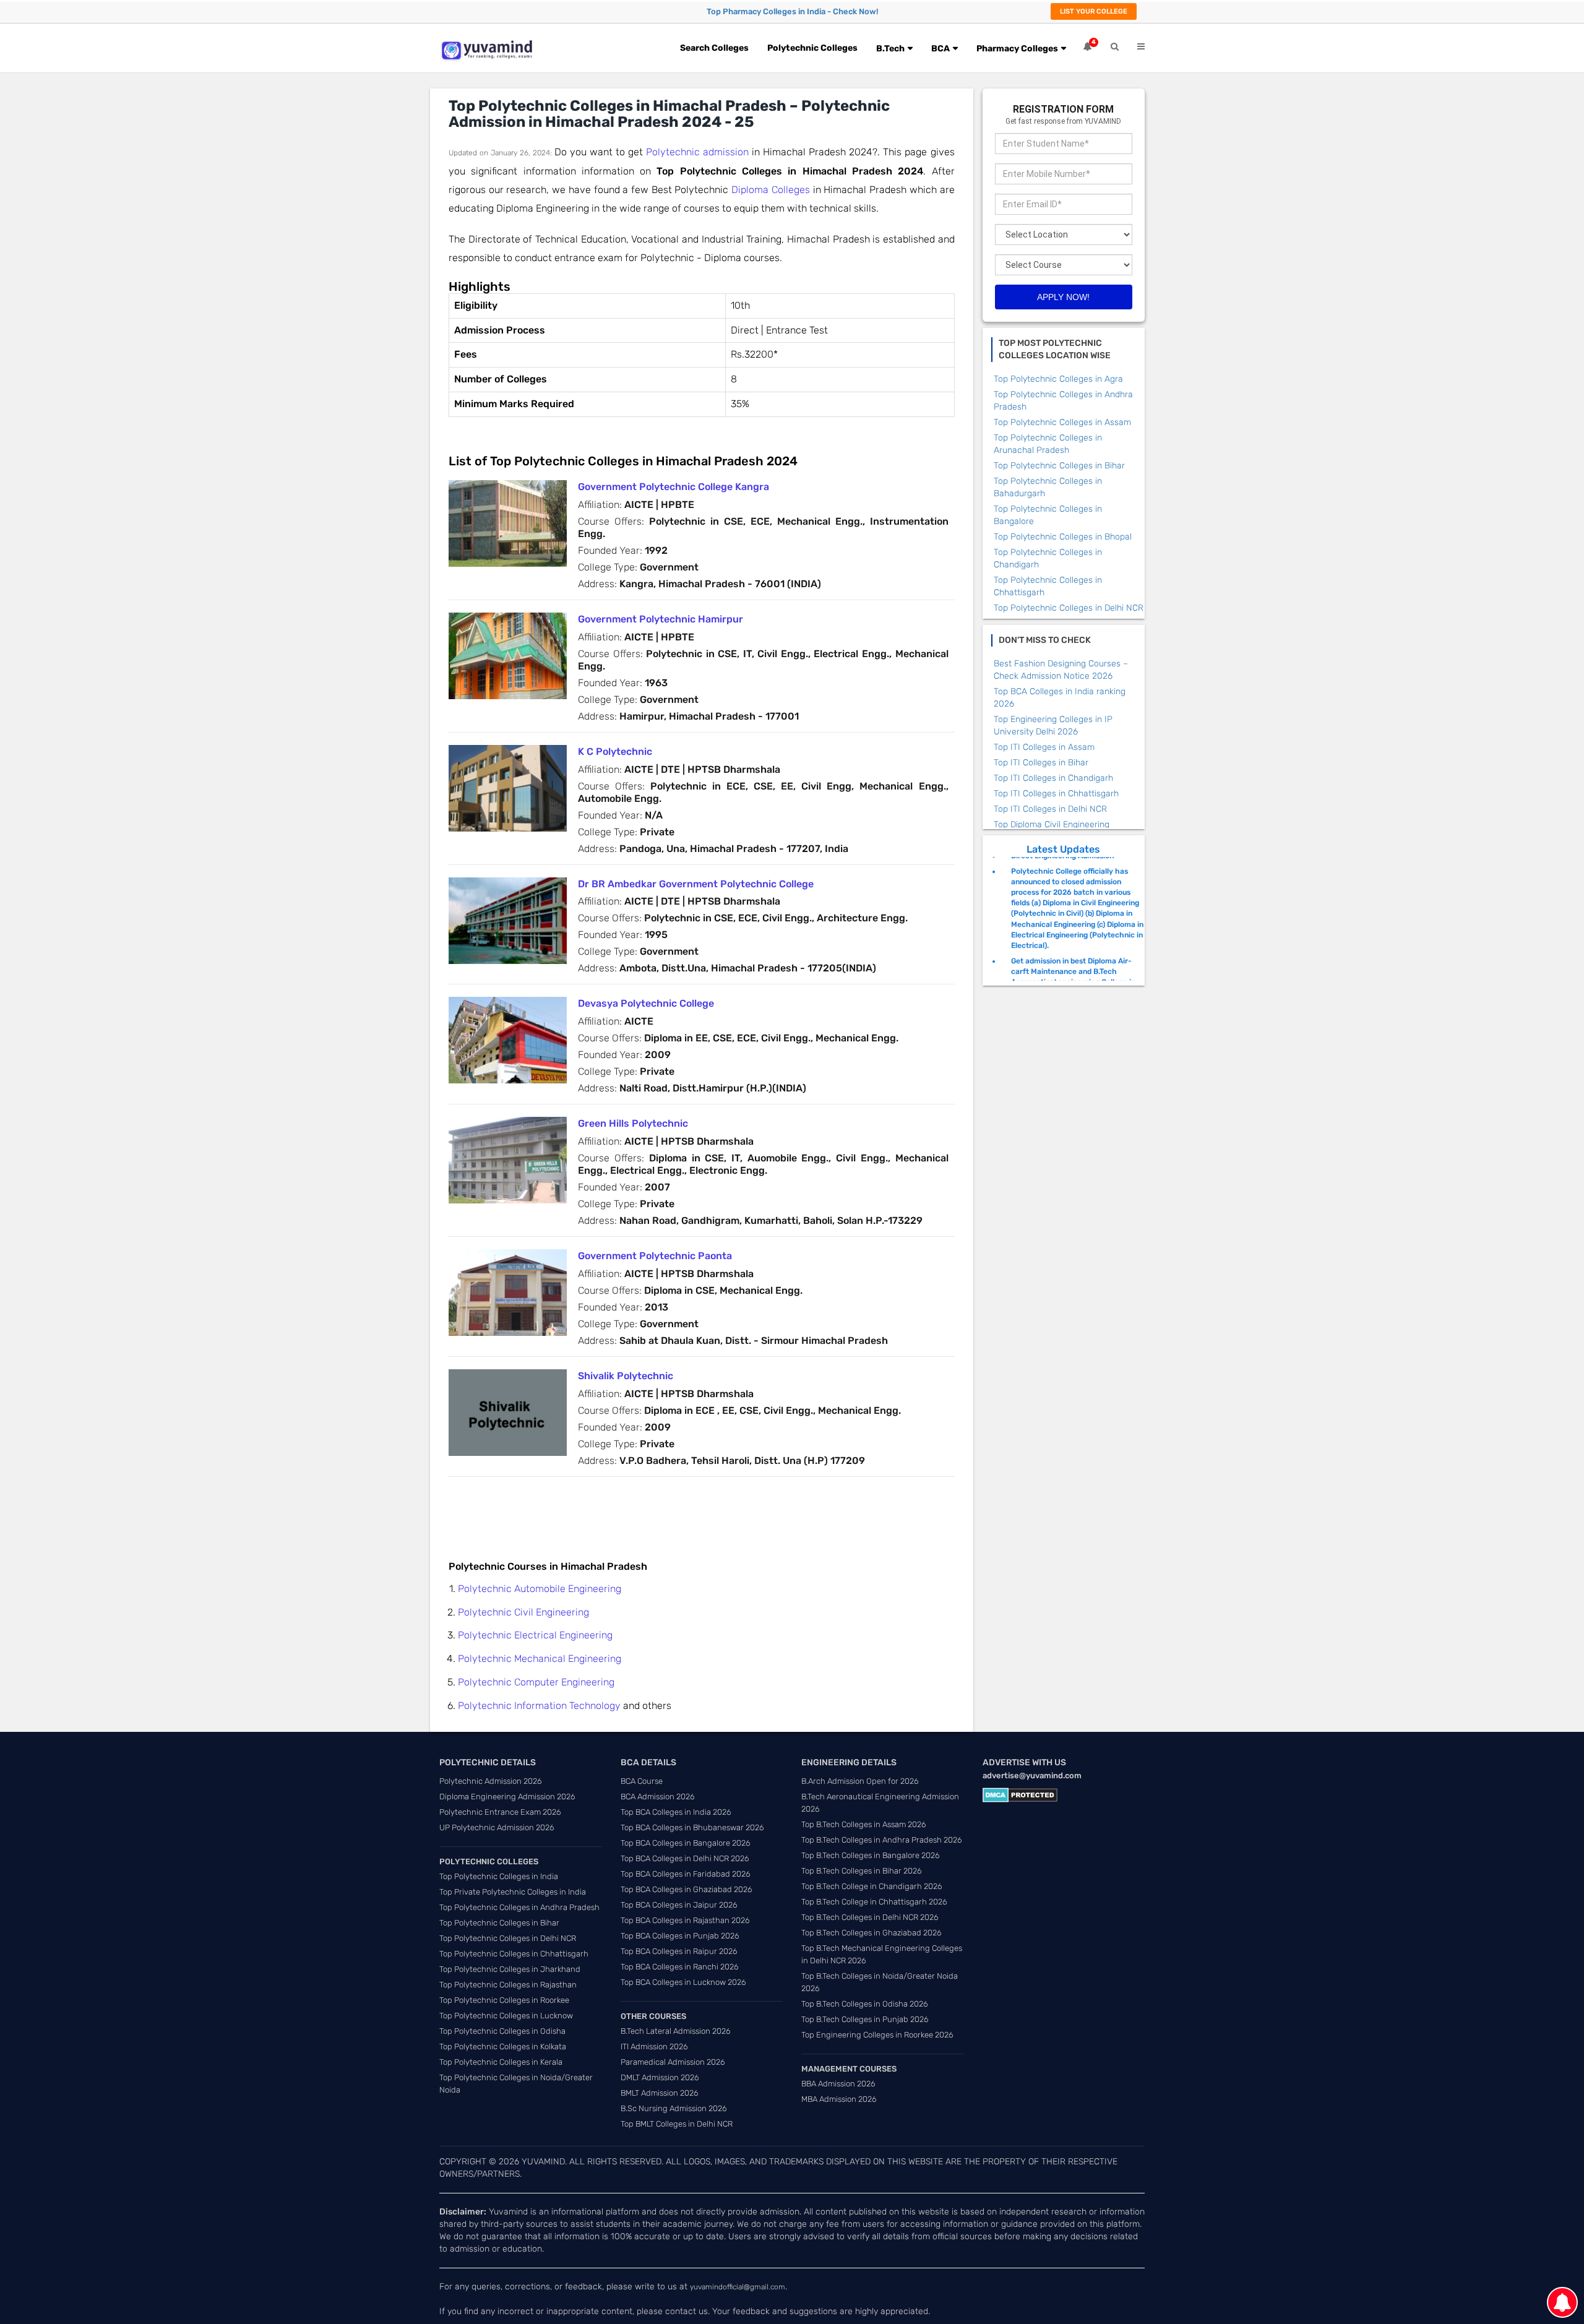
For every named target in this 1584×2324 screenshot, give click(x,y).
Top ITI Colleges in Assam (1044, 747)
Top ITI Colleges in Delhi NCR (1050, 809)
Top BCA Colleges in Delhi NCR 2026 (685, 1858)
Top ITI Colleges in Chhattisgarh (1056, 794)
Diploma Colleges (771, 190)
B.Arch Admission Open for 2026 (860, 1781)
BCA (940, 49)
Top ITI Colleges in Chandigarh (1053, 778)
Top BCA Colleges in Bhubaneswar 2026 (692, 1827)
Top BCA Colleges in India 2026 (676, 1812)
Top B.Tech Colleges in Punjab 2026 (865, 2019)
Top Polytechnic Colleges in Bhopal (1063, 537)
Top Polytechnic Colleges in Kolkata (503, 2046)
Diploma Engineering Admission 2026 (507, 1797)
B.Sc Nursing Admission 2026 (674, 2108)
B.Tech (890, 49)
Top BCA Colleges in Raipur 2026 (679, 1951)
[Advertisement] (674, 1511)
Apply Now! (1063, 297)
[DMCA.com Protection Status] (1020, 1795)
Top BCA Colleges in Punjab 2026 (680, 1936)
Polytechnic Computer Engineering (536, 1682)
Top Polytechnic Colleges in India (499, 1876)
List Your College (1094, 11)
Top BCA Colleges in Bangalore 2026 (686, 1843)
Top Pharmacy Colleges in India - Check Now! (792, 11)
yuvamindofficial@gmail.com (738, 2287)
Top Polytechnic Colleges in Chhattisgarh (514, 1954)
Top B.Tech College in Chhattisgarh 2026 (874, 1902)
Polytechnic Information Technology (539, 1706)
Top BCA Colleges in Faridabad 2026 (686, 1874)
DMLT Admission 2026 (660, 2077)
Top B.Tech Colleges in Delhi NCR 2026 (870, 1917)
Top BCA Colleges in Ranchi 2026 (680, 1967)
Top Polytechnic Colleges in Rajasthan (508, 1985)
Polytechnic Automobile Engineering (540, 1589)
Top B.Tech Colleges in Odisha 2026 (865, 2004)
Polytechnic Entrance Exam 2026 (500, 1812)
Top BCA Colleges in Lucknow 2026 (683, 1982)
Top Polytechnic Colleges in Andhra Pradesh (519, 1907)
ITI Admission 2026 (654, 2046)
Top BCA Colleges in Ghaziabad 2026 (687, 1889)
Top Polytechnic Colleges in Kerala (501, 2062)
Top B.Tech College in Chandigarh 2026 (872, 1886)
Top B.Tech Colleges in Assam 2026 (864, 1824)
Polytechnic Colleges (812, 48)
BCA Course (642, 1781)
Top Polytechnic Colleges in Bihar (1059, 466)
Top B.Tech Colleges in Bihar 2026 (862, 1871)
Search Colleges (714, 48)
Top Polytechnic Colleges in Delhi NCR (1069, 608)
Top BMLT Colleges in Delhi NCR (677, 2124)
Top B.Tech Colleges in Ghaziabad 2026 (872, 1933)
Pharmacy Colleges (1017, 49)
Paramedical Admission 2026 (673, 2062)
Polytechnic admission (697, 152)
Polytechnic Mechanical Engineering (540, 1659)
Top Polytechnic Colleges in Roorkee (504, 2000)
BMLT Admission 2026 (660, 2093)
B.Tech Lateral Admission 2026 (676, 2031)
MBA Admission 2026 (839, 2099)
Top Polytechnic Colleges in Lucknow (506, 2016)
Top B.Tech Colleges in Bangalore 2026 (871, 1855)
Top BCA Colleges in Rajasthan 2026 (685, 1920)
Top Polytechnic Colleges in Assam (1062, 422)
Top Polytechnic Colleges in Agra (1058, 379)
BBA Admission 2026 (838, 2084)
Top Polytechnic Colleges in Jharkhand (510, 1969)
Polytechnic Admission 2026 (491, 1781)
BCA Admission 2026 (658, 1797)
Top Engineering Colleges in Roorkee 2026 (877, 2035)
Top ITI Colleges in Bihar (1041, 763)
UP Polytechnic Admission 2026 (497, 1827)
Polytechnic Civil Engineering (523, 1612)
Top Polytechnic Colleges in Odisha (502, 2031)
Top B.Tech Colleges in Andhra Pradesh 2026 (882, 1840)
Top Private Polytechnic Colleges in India (513, 1892)
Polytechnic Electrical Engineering (535, 1635)
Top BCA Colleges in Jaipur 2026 (679, 1905)
